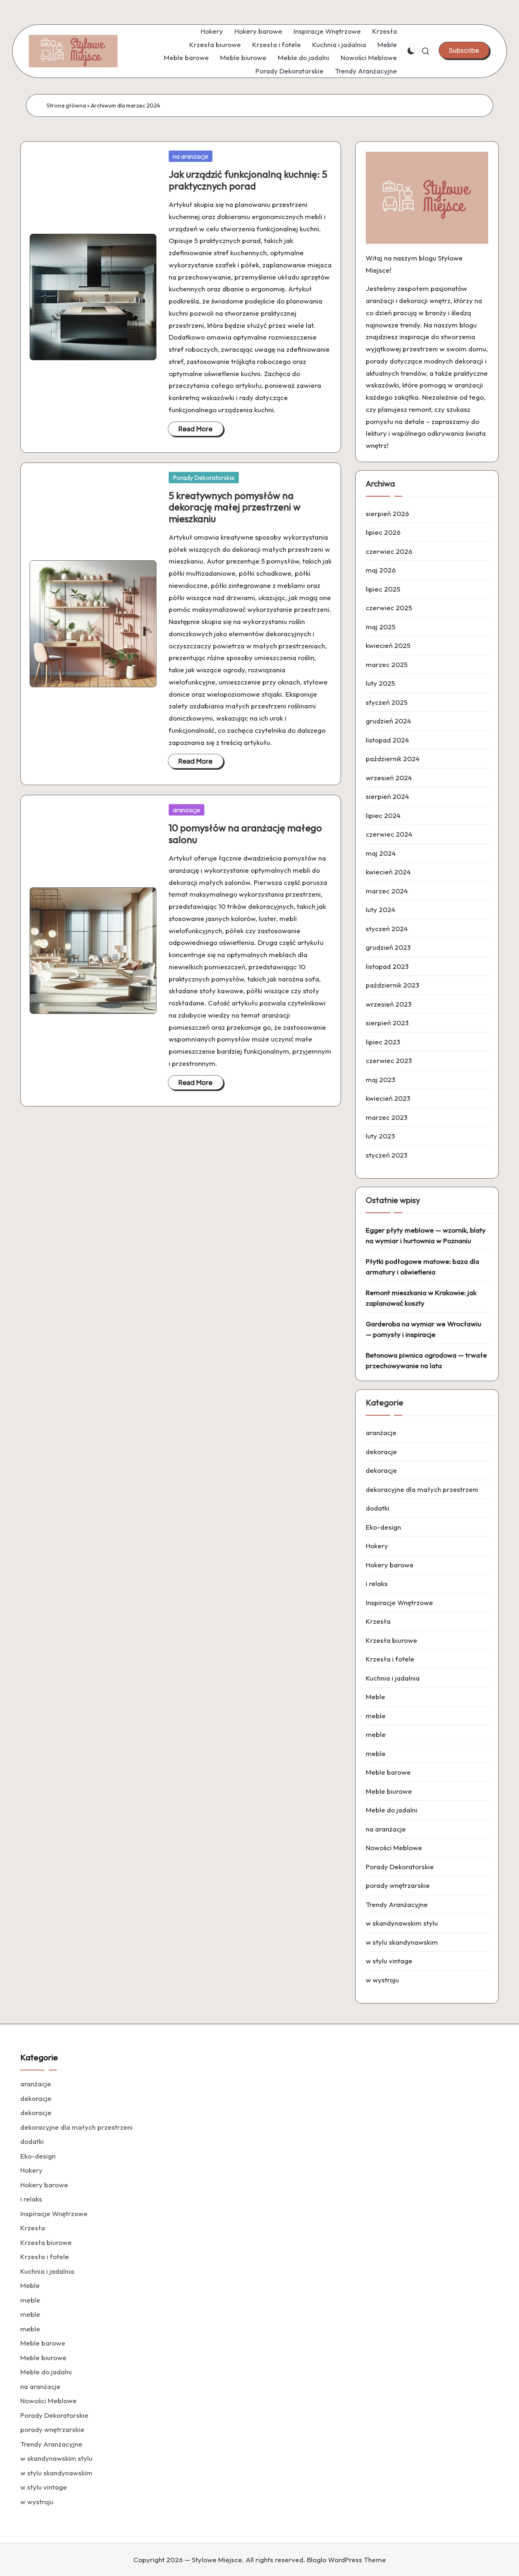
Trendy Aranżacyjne (366, 71)
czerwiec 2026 (389, 551)
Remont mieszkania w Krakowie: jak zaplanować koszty (421, 1298)
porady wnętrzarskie (398, 1885)
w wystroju (382, 1980)
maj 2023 (381, 1079)
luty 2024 (381, 909)
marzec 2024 (387, 891)
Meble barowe (186, 57)
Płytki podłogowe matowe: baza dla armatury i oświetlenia (422, 1266)
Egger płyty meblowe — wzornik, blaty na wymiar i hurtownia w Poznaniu (426, 1235)
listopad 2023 (387, 966)
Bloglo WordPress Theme (346, 2560)
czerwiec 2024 (389, 834)
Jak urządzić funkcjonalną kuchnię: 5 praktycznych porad (248, 180)
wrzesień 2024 (389, 778)
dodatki (377, 1508)
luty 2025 (380, 683)
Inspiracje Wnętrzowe (327, 31)
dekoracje (381, 1452)
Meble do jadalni (303, 57)
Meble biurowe (243, 57)
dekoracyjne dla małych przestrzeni (422, 1489)
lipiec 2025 (383, 589)
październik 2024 (393, 759)
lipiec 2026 (383, 532)
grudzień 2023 (388, 947)
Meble (387, 44)
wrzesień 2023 (389, 1004)
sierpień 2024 (387, 796)
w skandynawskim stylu (402, 1923)
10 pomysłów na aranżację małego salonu (245, 834)
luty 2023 (380, 1136)
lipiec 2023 (383, 1042)
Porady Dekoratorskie (290, 71)
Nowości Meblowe (369, 57)
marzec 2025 (387, 664)
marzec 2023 (387, 1117)
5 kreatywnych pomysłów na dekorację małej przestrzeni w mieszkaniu (235, 507)
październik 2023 (392, 985)
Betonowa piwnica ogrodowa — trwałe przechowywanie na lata (426, 1360)
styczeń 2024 (387, 929)
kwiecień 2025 (388, 645)
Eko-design (383, 1527)
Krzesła (385, 31)
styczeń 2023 (387, 1155)
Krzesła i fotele (277, 44)
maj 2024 (381, 853)
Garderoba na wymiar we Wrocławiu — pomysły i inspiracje (424, 1329)
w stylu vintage (389, 1961)
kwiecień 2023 (388, 1098)
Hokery (212, 31)
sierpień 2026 (387, 513)
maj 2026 (381, 570)
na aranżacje (191, 156)
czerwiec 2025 (389, 608)
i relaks (377, 1583)
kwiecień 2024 (388, 872)
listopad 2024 (387, 740)
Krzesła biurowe (215, 44)
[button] (464, 50)
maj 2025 (381, 627)
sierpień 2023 (387, 1023)
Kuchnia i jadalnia (339, 44)
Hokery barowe (258, 31)
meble (376, 1716)
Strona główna (66, 105)
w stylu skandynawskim (402, 1942)
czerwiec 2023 (389, 1060)
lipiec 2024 (383, 815)
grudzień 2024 (388, 721)
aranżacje (187, 810)
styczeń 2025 (387, 702)
